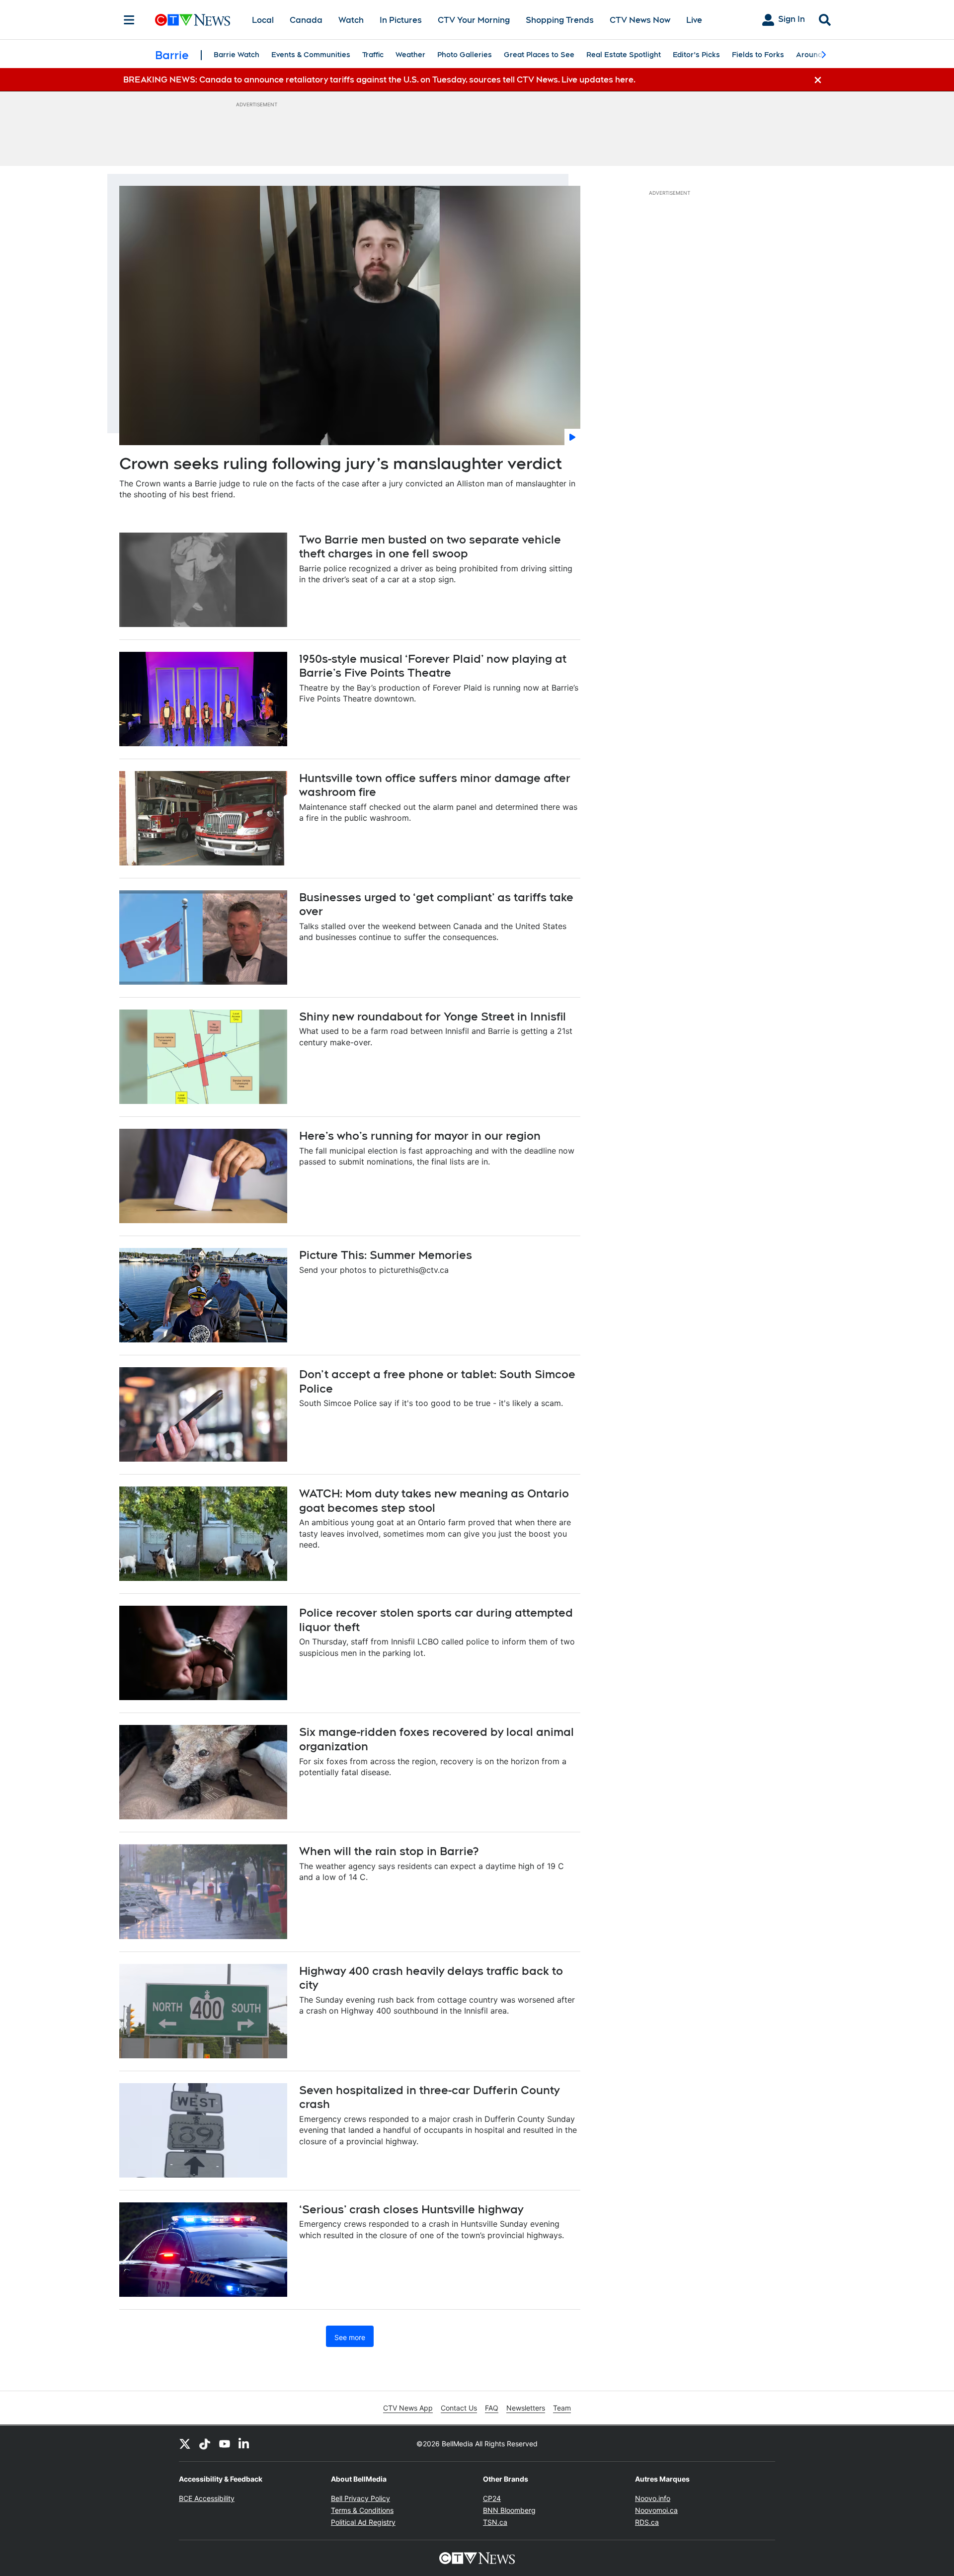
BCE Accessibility (207, 2498)
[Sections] (129, 20)
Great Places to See (539, 55)
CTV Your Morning (474, 20)
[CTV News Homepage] (193, 20)
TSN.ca (495, 2522)
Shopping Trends (560, 20)
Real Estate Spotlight (624, 55)
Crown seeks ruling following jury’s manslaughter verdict (341, 463)
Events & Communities (311, 55)
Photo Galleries (465, 55)
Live (694, 20)
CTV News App (408, 2408)
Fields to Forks (758, 55)
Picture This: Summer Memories (386, 1255)
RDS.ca (647, 2522)
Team (562, 2408)
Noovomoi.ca (656, 2510)
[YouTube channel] (225, 2443)
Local (263, 20)
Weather (410, 55)
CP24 (492, 2498)
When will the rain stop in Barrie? (389, 1851)
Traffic (373, 55)
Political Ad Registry (363, 2522)
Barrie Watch (237, 55)
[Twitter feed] (185, 2443)
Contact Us (459, 2408)
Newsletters (526, 2408)
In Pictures (401, 20)
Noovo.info (653, 2498)
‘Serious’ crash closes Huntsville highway (411, 2209)
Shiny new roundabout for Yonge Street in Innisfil (433, 1016)
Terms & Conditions (362, 2510)
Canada (306, 20)
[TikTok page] (205, 2443)
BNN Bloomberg (509, 2510)
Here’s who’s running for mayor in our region (420, 1136)
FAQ (492, 2408)
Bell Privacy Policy (360, 2498)
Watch (351, 20)
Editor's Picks (696, 55)
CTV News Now (640, 20)
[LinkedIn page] (244, 2443)
